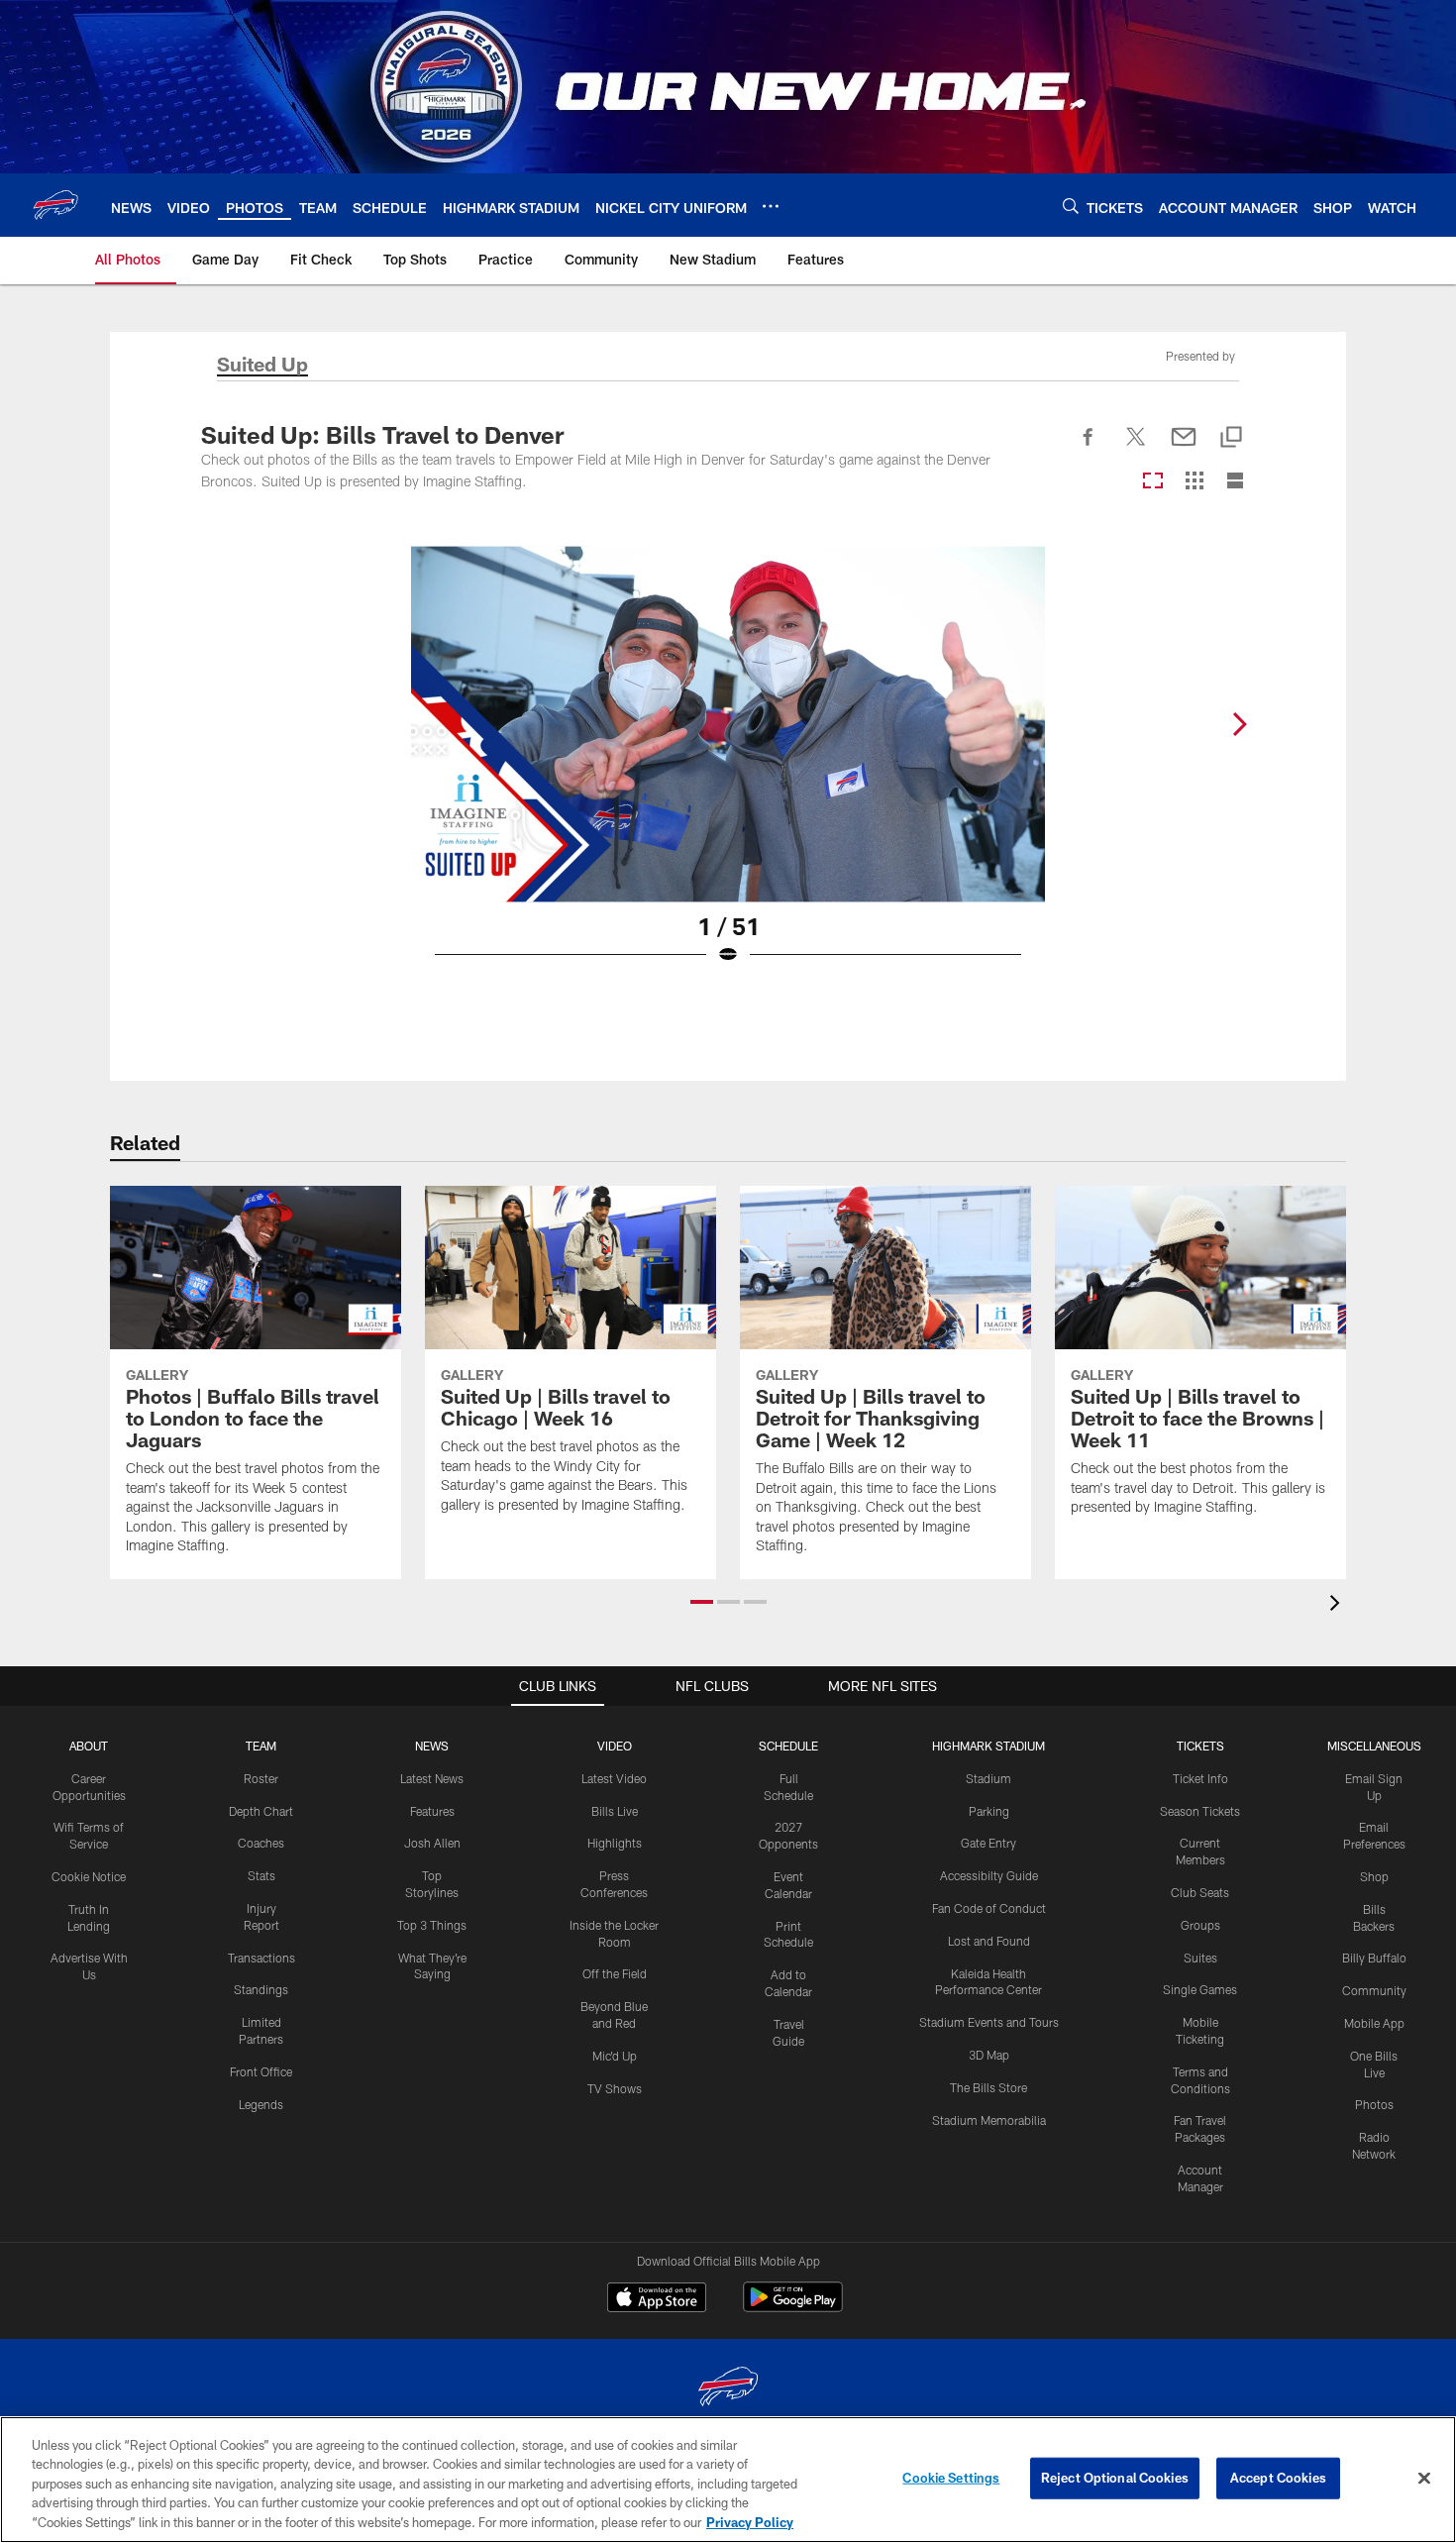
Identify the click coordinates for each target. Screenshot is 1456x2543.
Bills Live (615, 1811)
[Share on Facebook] (1089, 448)
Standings (261, 1989)
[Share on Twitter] (1136, 448)
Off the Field (615, 1973)
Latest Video (614, 1778)
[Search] (1071, 206)
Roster (261, 1778)
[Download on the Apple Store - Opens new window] (657, 2299)
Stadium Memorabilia (989, 2120)
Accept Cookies (1278, 2478)
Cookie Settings (951, 2478)
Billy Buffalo (1374, 1958)
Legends (261, 2104)
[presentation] (1338, 1605)
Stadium (988, 1778)
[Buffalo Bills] (728, 2389)
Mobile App (1374, 2023)
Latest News (432, 1778)
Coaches (261, 1843)
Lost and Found (989, 1941)
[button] (702, 1602)
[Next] (1239, 724)
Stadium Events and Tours (989, 2022)
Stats (261, 1875)
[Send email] (1184, 448)
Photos (1374, 2104)
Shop (1374, 1876)
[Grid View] (1194, 482)
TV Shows (615, 2088)
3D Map (989, 2055)
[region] (728, 2480)
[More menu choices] (771, 206)
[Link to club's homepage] (55, 205)
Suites (1200, 1958)
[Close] (1424, 2479)
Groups (1200, 1925)
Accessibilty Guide (989, 1875)
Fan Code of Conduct (989, 1908)
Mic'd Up (615, 2056)
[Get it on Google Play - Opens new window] (793, 2307)
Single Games (1200, 1989)
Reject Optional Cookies (1115, 2478)
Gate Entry (988, 1843)
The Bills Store (988, 2087)
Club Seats (1200, 1892)
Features (432, 1811)
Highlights (615, 1843)
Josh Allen (432, 1843)
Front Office (261, 2071)
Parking (989, 1811)
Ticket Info (1200, 1778)
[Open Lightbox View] (728, 768)
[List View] (1235, 482)
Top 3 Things (432, 1925)
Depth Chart (261, 1811)
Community (1374, 1990)
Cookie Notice (89, 1876)
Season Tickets (1200, 1811)
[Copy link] (1231, 438)
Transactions (261, 1958)
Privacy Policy (750, 2522)
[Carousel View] (1153, 482)
